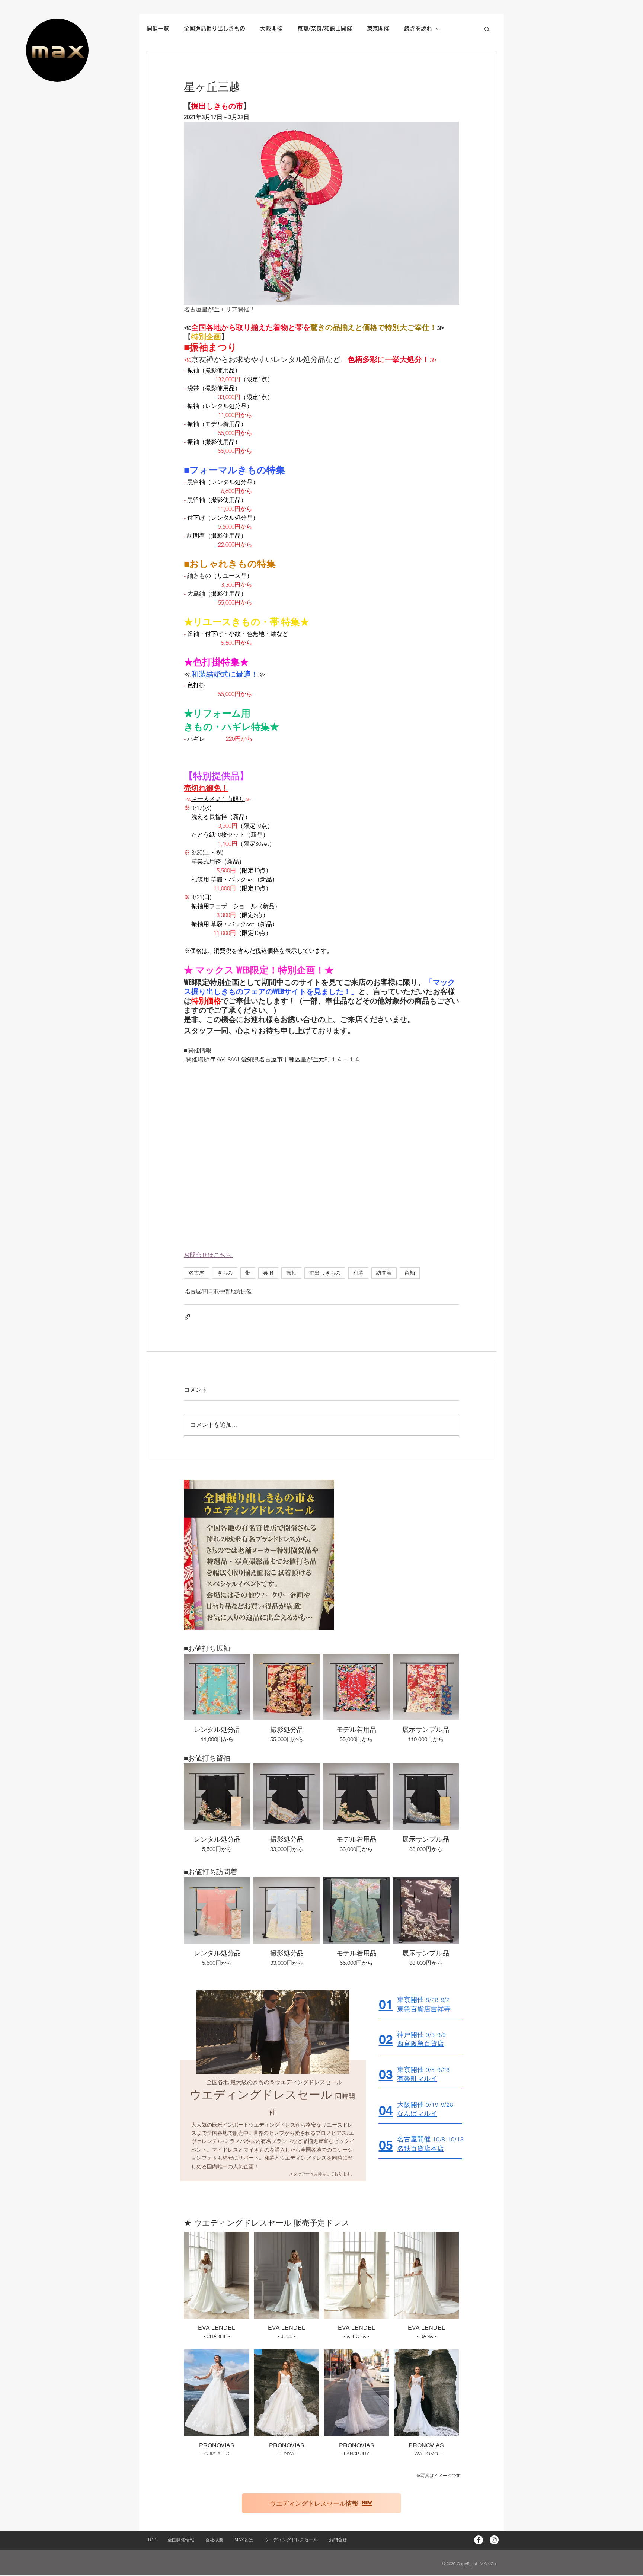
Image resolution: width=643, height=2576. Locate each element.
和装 (358, 1273)
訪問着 (384, 1273)
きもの (225, 1273)
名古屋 (196, 1273)
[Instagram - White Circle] (494, 2540)
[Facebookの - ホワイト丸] (479, 2540)
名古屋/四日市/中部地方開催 (218, 1291)
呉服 (268, 1273)
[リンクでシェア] (187, 1317)
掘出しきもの (325, 1273)
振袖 (291, 1273)
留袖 (410, 1273)
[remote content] (321, 1157)
